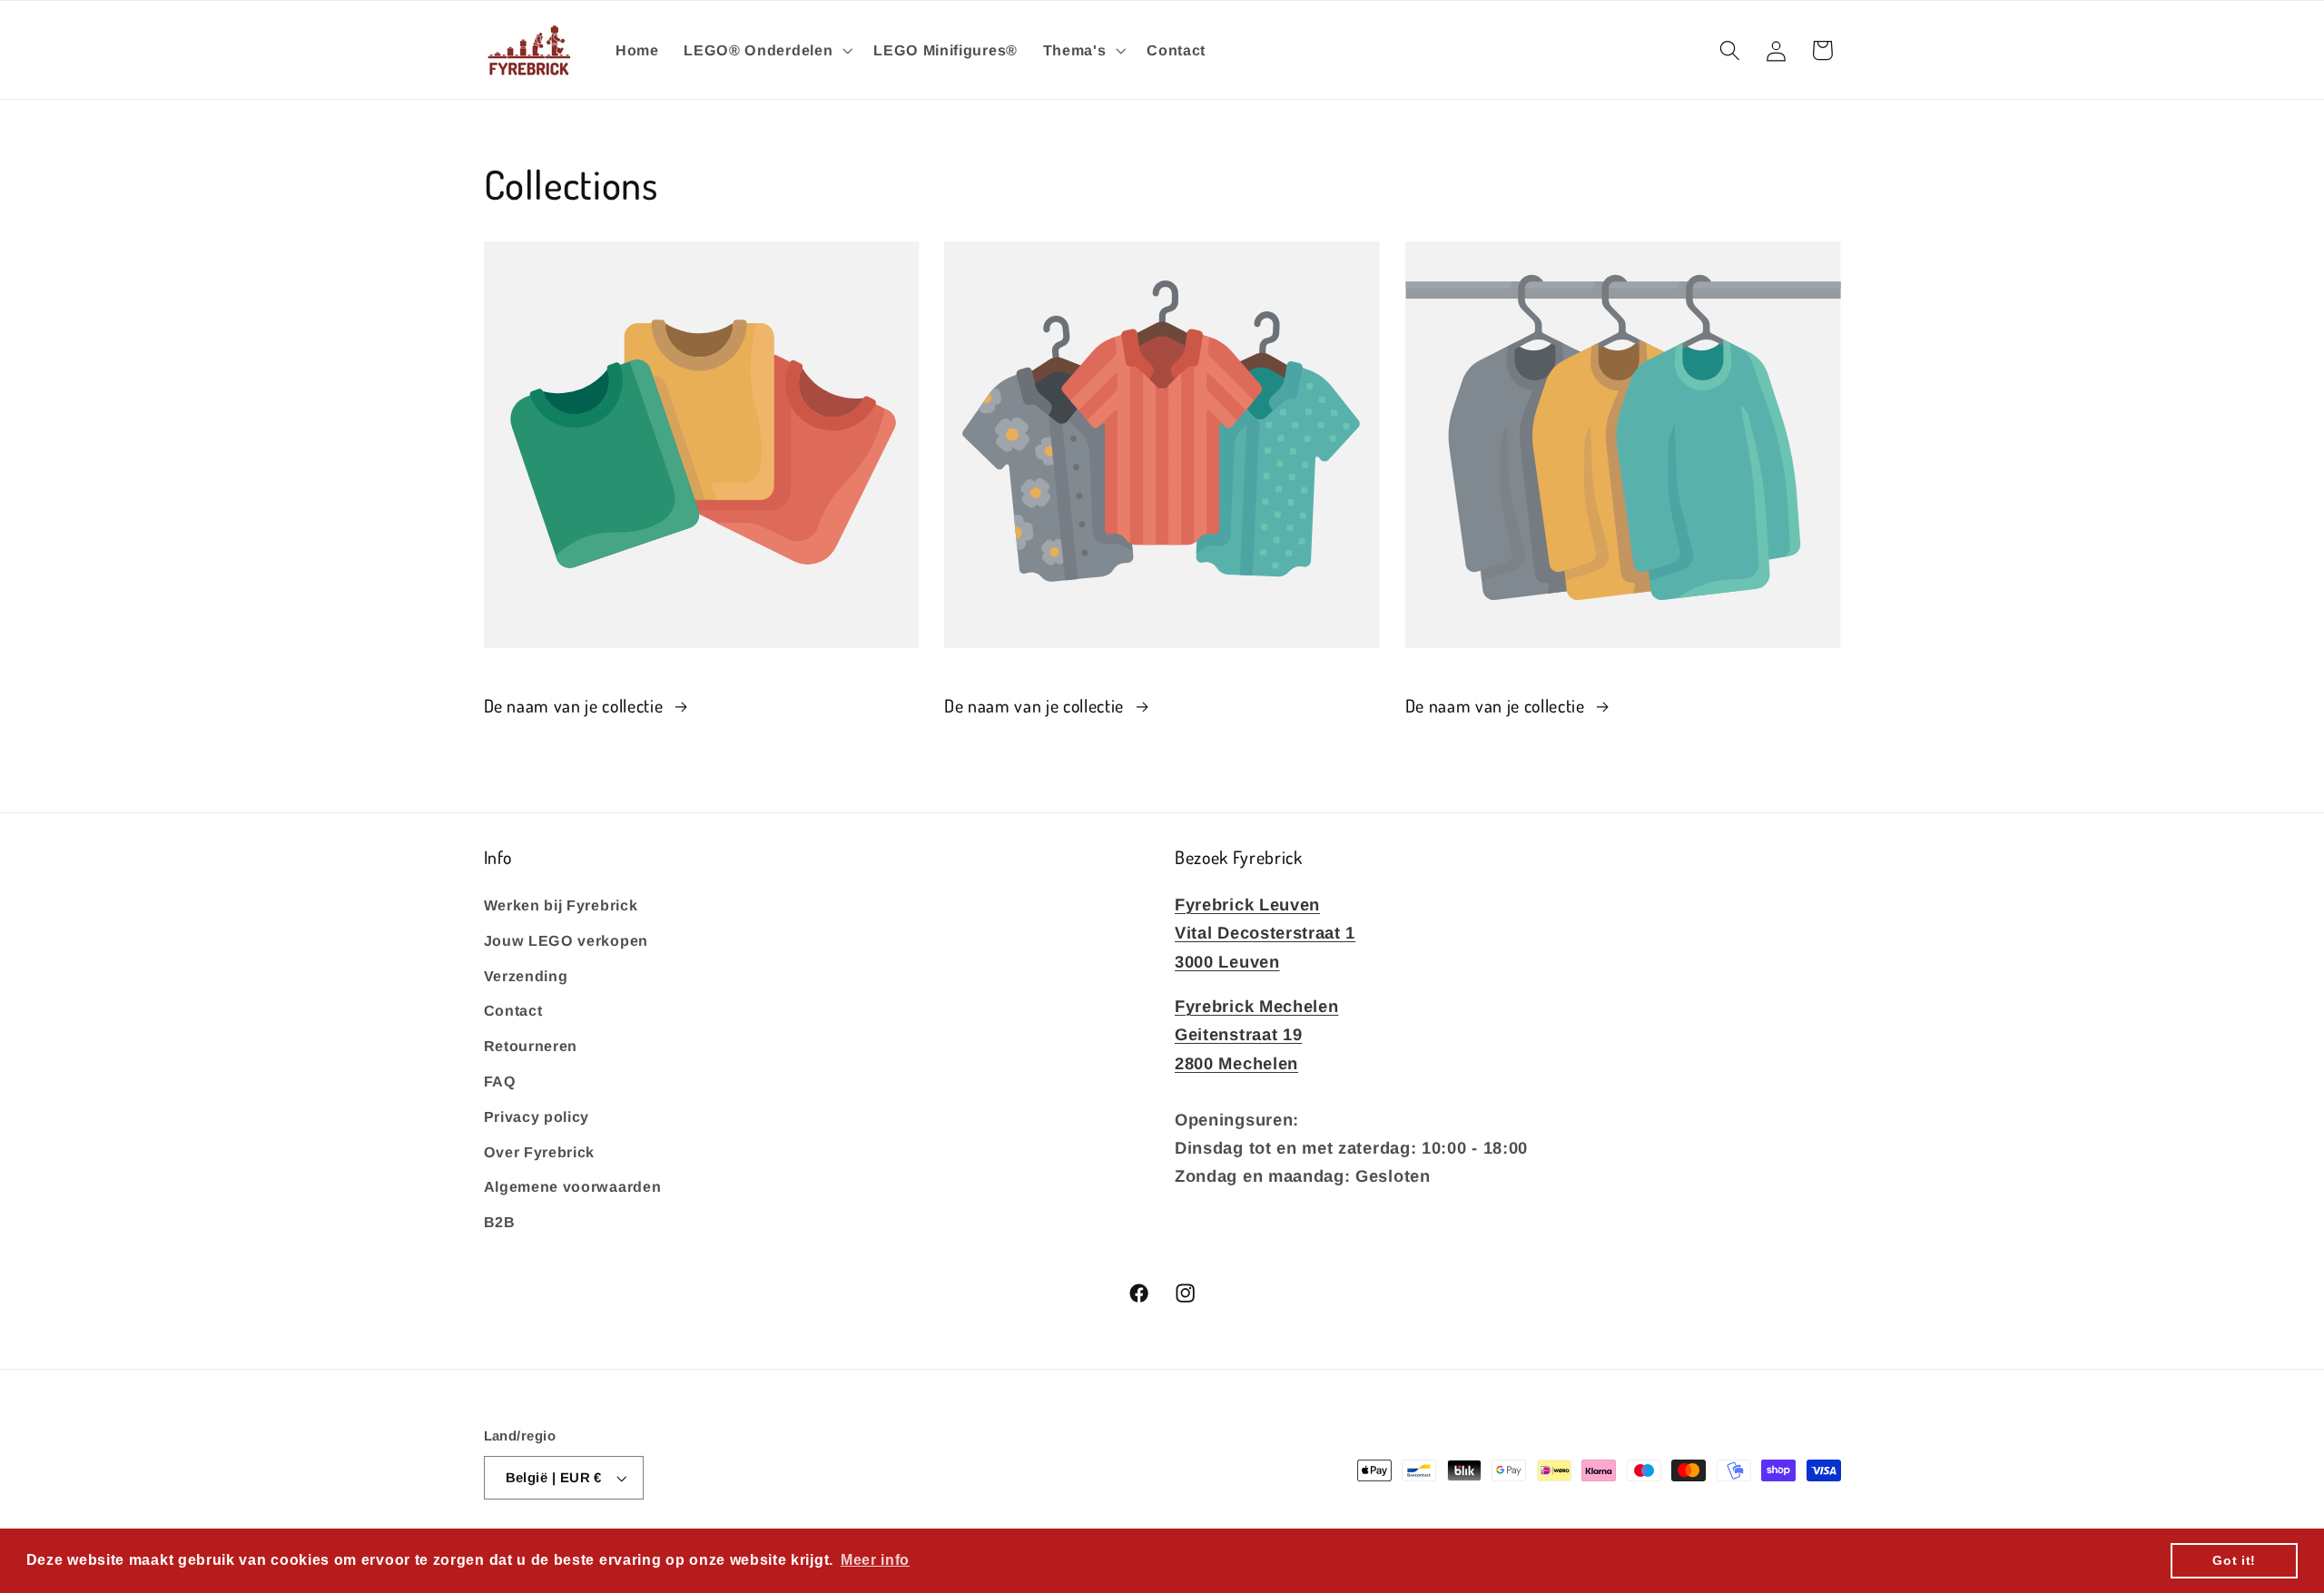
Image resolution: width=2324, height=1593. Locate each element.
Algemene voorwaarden (573, 1186)
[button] (766, 50)
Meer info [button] (875, 1560)
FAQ (500, 1080)
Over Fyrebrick (540, 1151)
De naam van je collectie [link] (576, 706)
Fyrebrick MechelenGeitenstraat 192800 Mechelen (1256, 1033)
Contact (513, 1010)
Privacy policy (537, 1116)
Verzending (526, 975)
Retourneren (531, 1045)
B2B (500, 1221)
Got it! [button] (2234, 1560)
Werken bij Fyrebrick (561, 904)
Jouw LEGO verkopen (566, 939)
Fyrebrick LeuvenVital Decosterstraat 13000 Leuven (1265, 932)
